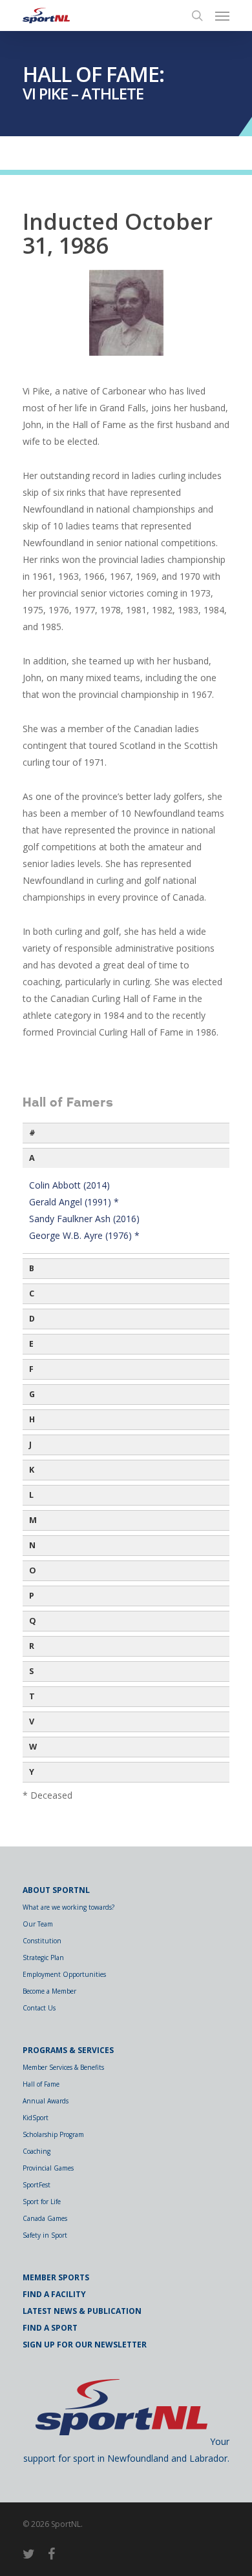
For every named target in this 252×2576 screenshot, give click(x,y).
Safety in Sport (45, 2235)
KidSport (36, 2118)
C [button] (32, 1293)
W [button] (33, 1747)
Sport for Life (42, 2202)
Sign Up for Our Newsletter (85, 2345)
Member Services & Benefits (63, 2067)
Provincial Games (48, 2168)
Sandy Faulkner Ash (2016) (84, 1219)
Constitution (42, 1941)
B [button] (32, 1268)
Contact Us (39, 2008)
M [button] (33, 1520)
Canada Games (45, 2218)
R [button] (32, 1646)
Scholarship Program (53, 2134)
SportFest (37, 2185)
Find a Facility (54, 2294)
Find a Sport (50, 2328)
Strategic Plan (43, 1958)
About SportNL (56, 1890)
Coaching (37, 2151)
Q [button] (33, 1621)
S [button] (31, 1671)
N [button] (32, 1545)
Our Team (38, 1924)
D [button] (32, 1319)
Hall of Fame (41, 2084)
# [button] (32, 1133)
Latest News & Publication (82, 2311)
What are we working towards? (68, 1907)
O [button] (33, 1570)
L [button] (31, 1495)
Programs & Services (68, 2050)
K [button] (32, 1470)
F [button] (31, 1369)
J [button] (30, 1445)
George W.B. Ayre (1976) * (84, 1235)
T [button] (32, 1696)
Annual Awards (46, 2101)
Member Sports (56, 2277)
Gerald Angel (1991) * (74, 1202)
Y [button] (32, 1772)
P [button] (32, 1596)
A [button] (32, 1158)
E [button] (31, 1344)
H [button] (32, 1419)
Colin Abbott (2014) (69, 1185)
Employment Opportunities (64, 1974)
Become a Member (49, 1991)
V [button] (32, 1722)
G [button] (32, 1394)
